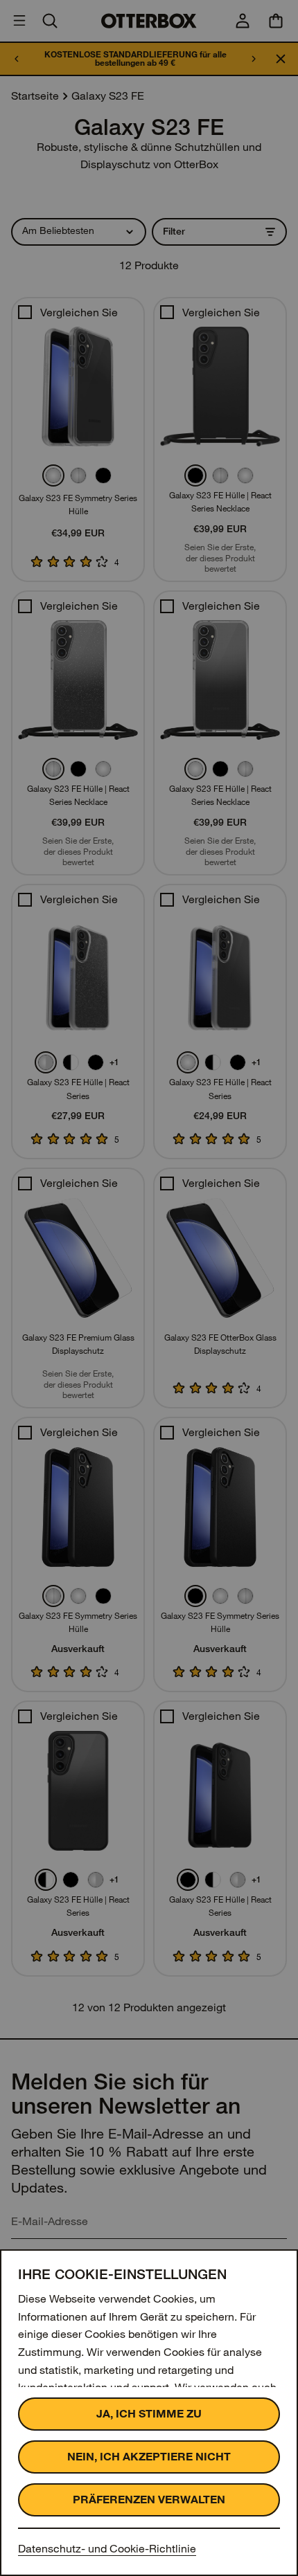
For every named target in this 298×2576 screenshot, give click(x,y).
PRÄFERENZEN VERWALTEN (149, 2500)
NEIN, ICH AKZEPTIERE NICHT (149, 2457)
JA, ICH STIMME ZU (149, 2414)
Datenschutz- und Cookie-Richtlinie (107, 2549)
